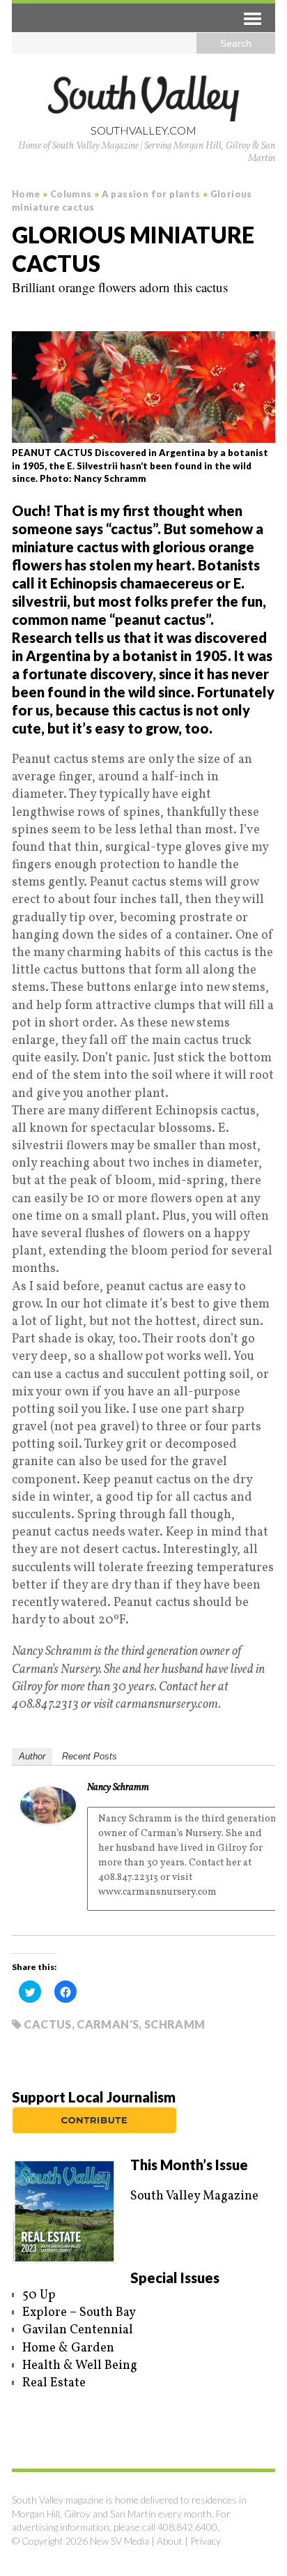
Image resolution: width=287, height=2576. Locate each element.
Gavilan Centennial (78, 2330)
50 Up (39, 2295)
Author (32, 1756)
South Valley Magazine (194, 2196)
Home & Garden (68, 2348)
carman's (108, 2024)
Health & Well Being (80, 2366)
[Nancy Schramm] (48, 1815)
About (170, 2541)
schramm (175, 2024)
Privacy (205, 2541)
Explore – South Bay (79, 2313)
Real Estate (54, 2383)
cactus (47, 2024)
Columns (71, 194)
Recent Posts (90, 1756)
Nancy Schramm (118, 1788)
